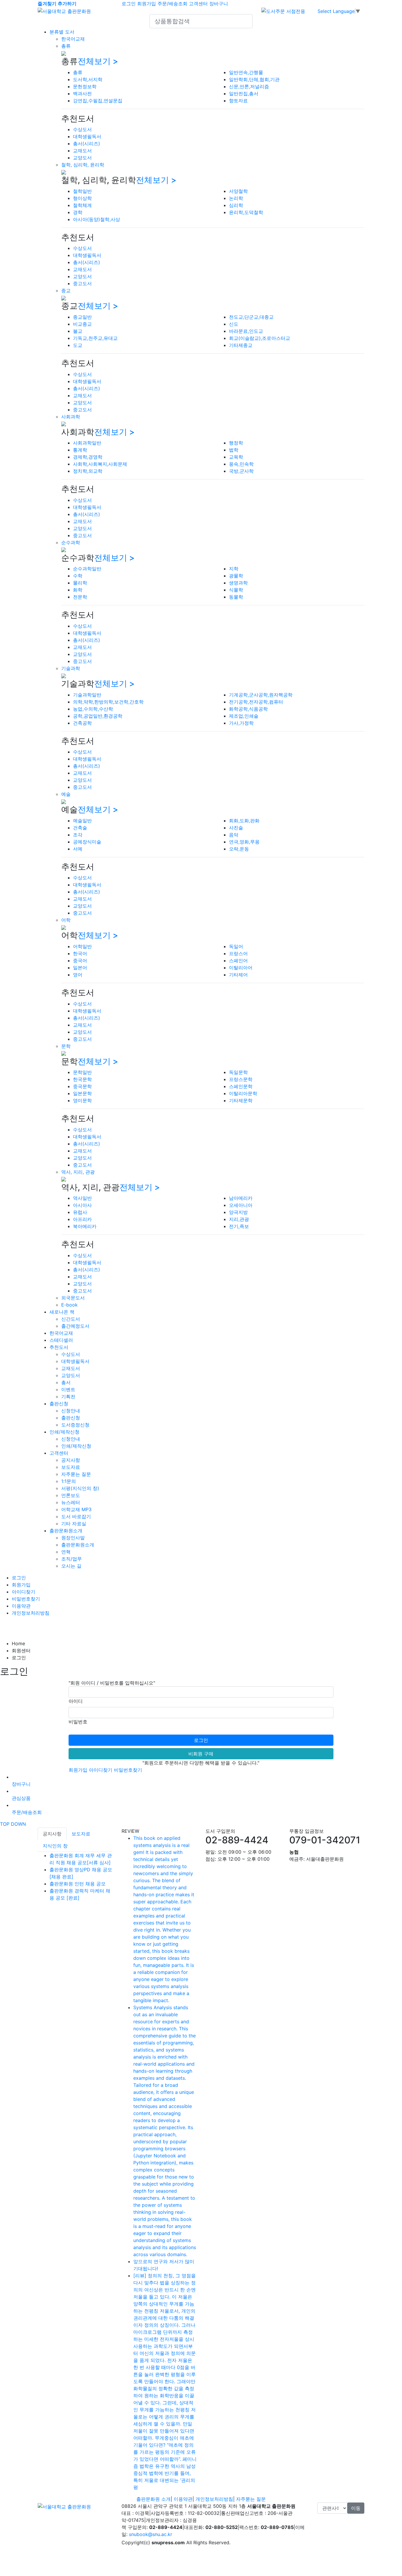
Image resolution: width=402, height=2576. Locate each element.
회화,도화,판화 (244, 821)
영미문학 (82, 1100)
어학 (66, 920)
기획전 (68, 1396)
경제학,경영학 (88, 457)
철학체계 (82, 205)
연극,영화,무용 (244, 842)
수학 (78, 576)
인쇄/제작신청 (64, 1432)
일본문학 (82, 1093)
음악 (234, 835)
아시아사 (82, 1205)
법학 (234, 450)
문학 (66, 1046)
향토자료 (238, 101)
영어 (78, 975)
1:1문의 (69, 1481)
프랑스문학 (241, 1079)
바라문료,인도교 (246, 331)
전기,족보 (239, 1226)
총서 (66, 1382)
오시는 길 (71, 1566)
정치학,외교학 (88, 471)
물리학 (80, 583)
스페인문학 (241, 1086)
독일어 (236, 946)
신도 (234, 324)
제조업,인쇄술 (244, 716)
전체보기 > (98, 61)
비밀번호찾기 (26, 1599)
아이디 (76, 1701)
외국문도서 (73, 1298)
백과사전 (82, 93)
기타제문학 (241, 1100)
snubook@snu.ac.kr (151, 2534)
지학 (234, 569)
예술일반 (82, 821)
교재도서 (82, 151)
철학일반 (82, 191)
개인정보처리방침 (31, 1613)
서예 (78, 849)
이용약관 (21, 1606)
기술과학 (71, 668)
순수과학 (71, 542)
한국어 (80, 953)
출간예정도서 (75, 1326)
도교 (78, 345)
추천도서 (59, 1347)
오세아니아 (241, 1205)
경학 (78, 212)
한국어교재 (73, 39)
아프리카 (82, 1219)
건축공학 (82, 723)
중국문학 (82, 1086)
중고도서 (82, 283)
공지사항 (71, 1460)
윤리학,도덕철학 (246, 212)
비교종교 (82, 324)
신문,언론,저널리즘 (249, 86)
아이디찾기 (24, 1592)
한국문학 (82, 1079)
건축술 (80, 828)
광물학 (236, 576)
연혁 (66, 1552)
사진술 (236, 828)
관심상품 (21, 1798)
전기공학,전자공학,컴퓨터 (256, 702)
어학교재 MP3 (76, 1509)
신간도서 (71, 1319)
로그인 (129, 4)
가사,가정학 (241, 723)
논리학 (236, 198)
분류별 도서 (62, 32)
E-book (69, 1305)
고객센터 (198, 4)
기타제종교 (241, 345)
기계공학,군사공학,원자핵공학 (261, 695)
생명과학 (238, 583)
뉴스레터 (71, 1502)
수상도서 (82, 129)
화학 (78, 590)
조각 (78, 835)
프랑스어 (238, 953)
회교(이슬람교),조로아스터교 (260, 338)
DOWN (18, 1824)
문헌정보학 (85, 86)
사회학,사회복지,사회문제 (100, 464)
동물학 (236, 597)
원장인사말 (73, 1538)
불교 (78, 331)
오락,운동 (239, 849)
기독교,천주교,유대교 (95, 338)
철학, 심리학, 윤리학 (83, 165)
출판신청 (59, 1404)
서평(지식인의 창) (80, 1488)
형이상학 (82, 198)
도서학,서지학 (88, 79)
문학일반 (82, 1072)
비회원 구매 (201, 1754)
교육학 (236, 457)
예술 (66, 794)
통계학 (80, 450)
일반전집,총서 (244, 93)
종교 (66, 290)
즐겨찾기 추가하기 (57, 4)
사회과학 (71, 417)
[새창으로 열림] (283, 11)
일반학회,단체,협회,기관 (254, 79)
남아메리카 (241, 1198)
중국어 (80, 960)
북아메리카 (85, 1226)
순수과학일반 (87, 569)
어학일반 (82, 946)
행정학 (236, 443)
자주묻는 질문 (76, 1474)
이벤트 (68, 1389)
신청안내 (71, 1411)
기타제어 (238, 975)
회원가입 (147, 4)
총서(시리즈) (87, 143)
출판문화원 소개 (153, 2499)
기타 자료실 (74, 1523)
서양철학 (238, 191)
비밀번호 (78, 1722)
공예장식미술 (87, 842)
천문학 (80, 597)
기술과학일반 (87, 695)
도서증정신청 (75, 1425)
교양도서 (82, 158)
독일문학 (238, 1072)
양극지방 (238, 1212)
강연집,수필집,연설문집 (98, 101)
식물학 (236, 590)
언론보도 (71, 1495)
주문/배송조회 (172, 4)
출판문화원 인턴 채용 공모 (78, 1884)
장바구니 (219, 4)
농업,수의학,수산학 (93, 709)
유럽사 (80, 1212)
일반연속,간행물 (246, 72)
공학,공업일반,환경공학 (98, 716)
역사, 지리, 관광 (78, 1172)
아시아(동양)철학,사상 (97, 219)
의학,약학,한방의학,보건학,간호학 (108, 702)
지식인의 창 (55, 1846)
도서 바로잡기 (76, 1516)
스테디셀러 (61, 1340)
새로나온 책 (62, 1312)
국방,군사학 (241, 471)
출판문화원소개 (66, 1531)
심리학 (236, 205)
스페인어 (238, 960)
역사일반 (82, 1198)
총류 (66, 46)
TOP (5, 1824)
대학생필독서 (87, 136)
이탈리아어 (241, 968)
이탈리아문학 (243, 1093)
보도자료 (71, 1467)
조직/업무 (72, 1559)
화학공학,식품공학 (248, 709)
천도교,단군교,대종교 (251, 317)
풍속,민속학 (241, 464)
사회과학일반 (87, 443)
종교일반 (82, 317)
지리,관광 (239, 1219)
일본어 (80, 968)
